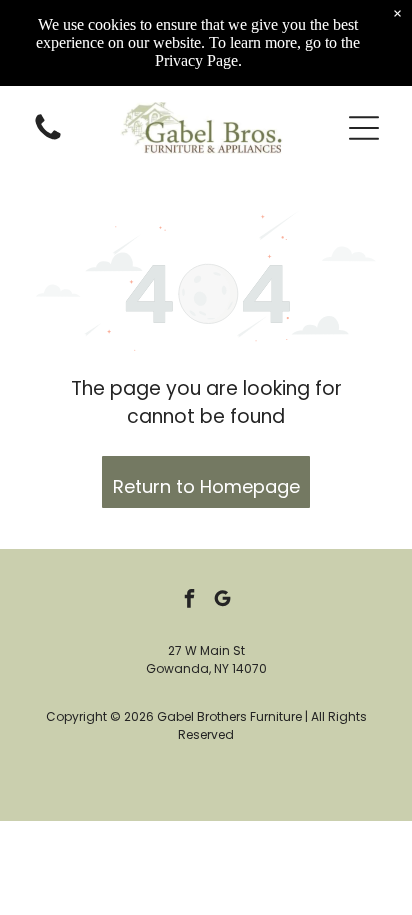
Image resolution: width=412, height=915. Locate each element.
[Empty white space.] (48, 138)
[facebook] (190, 601)
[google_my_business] (223, 601)
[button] (364, 128)
